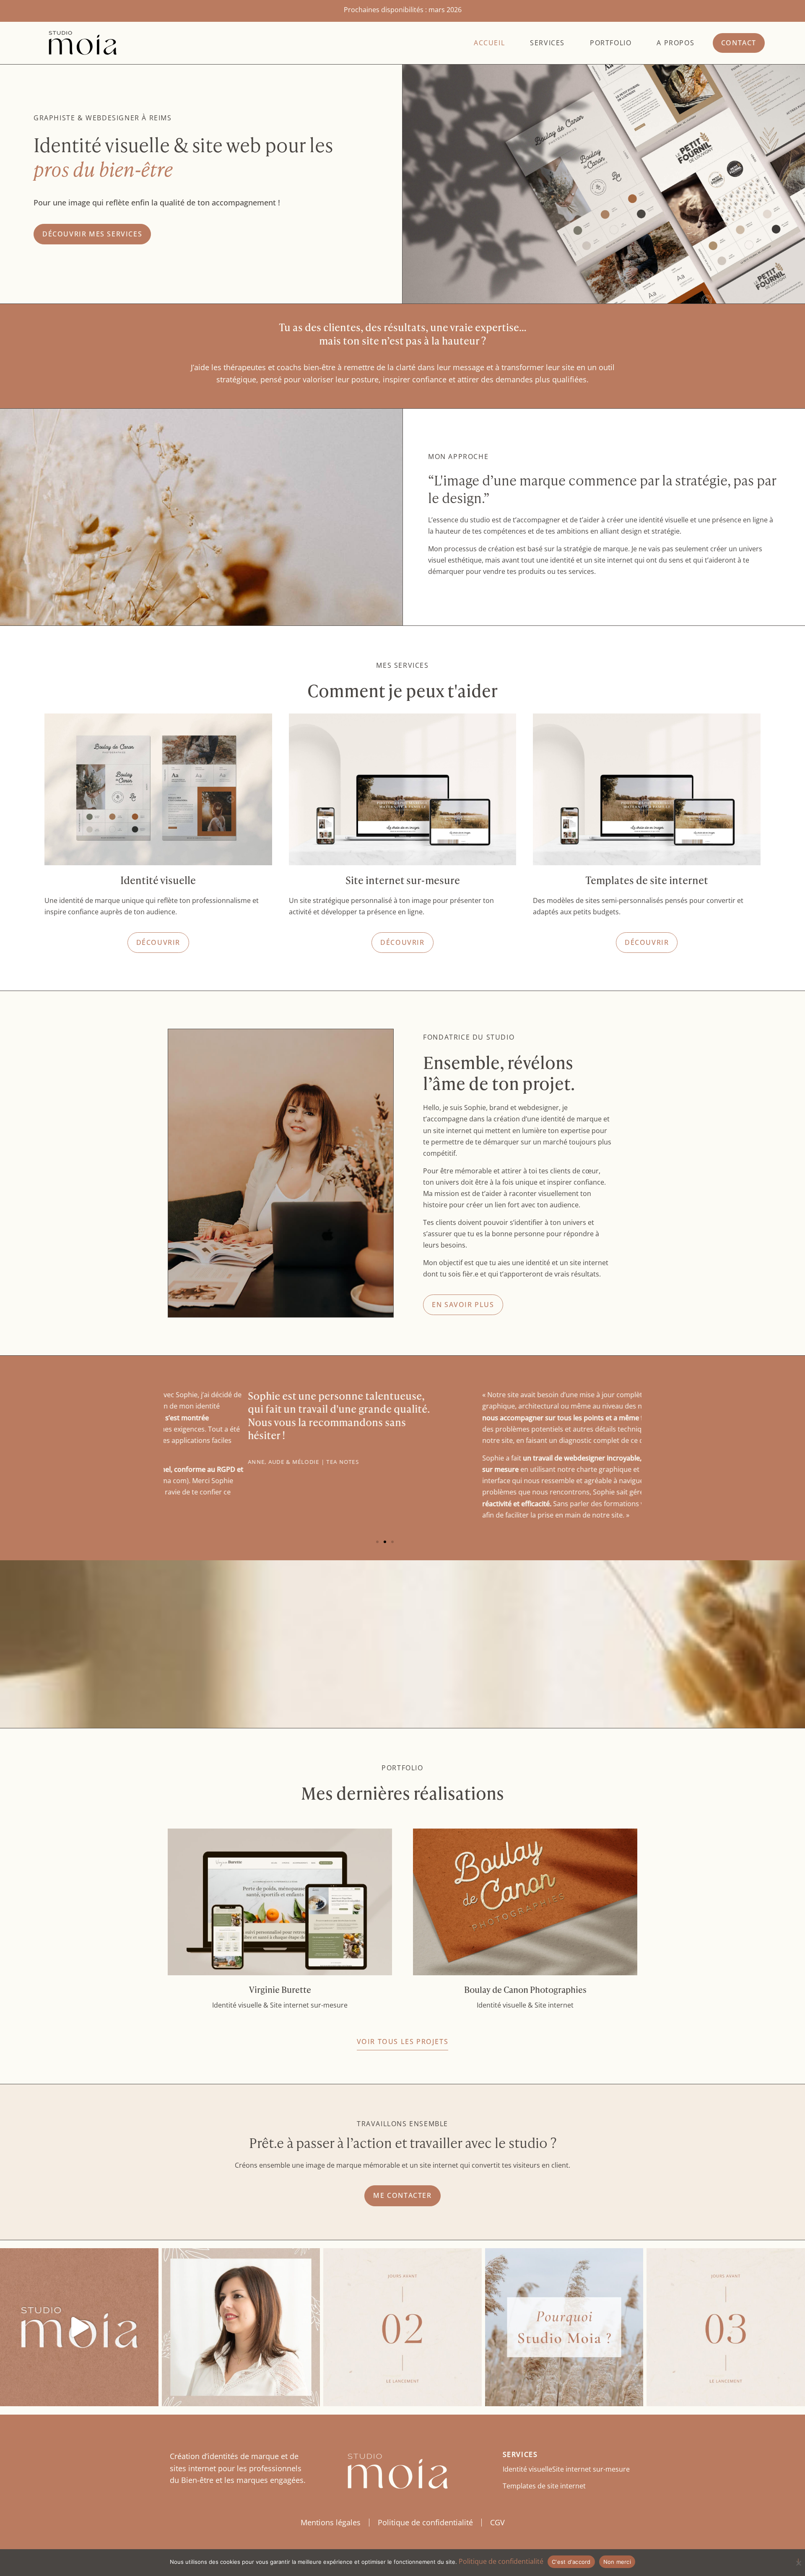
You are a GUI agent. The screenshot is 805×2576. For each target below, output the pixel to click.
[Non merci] (798, 2562)
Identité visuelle (527, 2469)
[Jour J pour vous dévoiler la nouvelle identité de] (79, 2327)
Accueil (489, 43)
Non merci (617, 2562)
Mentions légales (331, 2522)
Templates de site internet (544, 2486)
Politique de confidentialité (425, 2522)
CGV (497, 2522)
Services (547, 43)
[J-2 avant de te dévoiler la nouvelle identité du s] (402, 2327)
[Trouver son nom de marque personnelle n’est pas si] (564, 2327)
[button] (377, 1542)
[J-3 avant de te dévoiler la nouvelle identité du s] (726, 2327)
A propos (675, 43)
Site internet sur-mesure (591, 2469)
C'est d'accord (571, 2562)
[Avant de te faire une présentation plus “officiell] (241, 2327)
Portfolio (611, 43)
